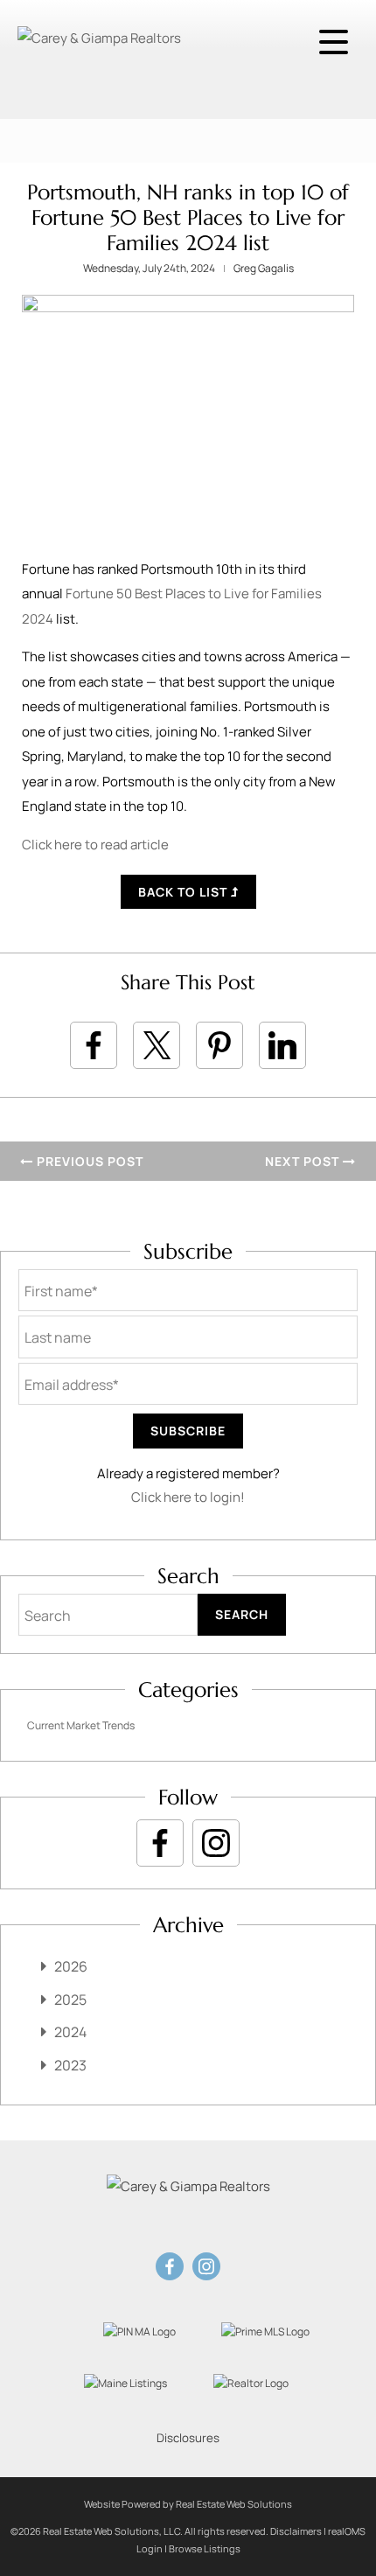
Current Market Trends (81, 1725)
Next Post (304, 1161)
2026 (71, 1966)
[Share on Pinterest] (219, 1045)
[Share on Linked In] (282, 1045)
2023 (70, 2065)
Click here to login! (188, 1497)
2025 (70, 2000)
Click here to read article (95, 845)
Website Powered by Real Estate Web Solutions (188, 2504)
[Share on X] (157, 1045)
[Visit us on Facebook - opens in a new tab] (160, 1843)
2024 (70, 2032)
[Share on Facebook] (94, 1045)
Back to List (185, 892)
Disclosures (188, 2438)
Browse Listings (205, 2548)
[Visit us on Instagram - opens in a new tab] (216, 1843)
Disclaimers (296, 2531)
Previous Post (88, 1161)
